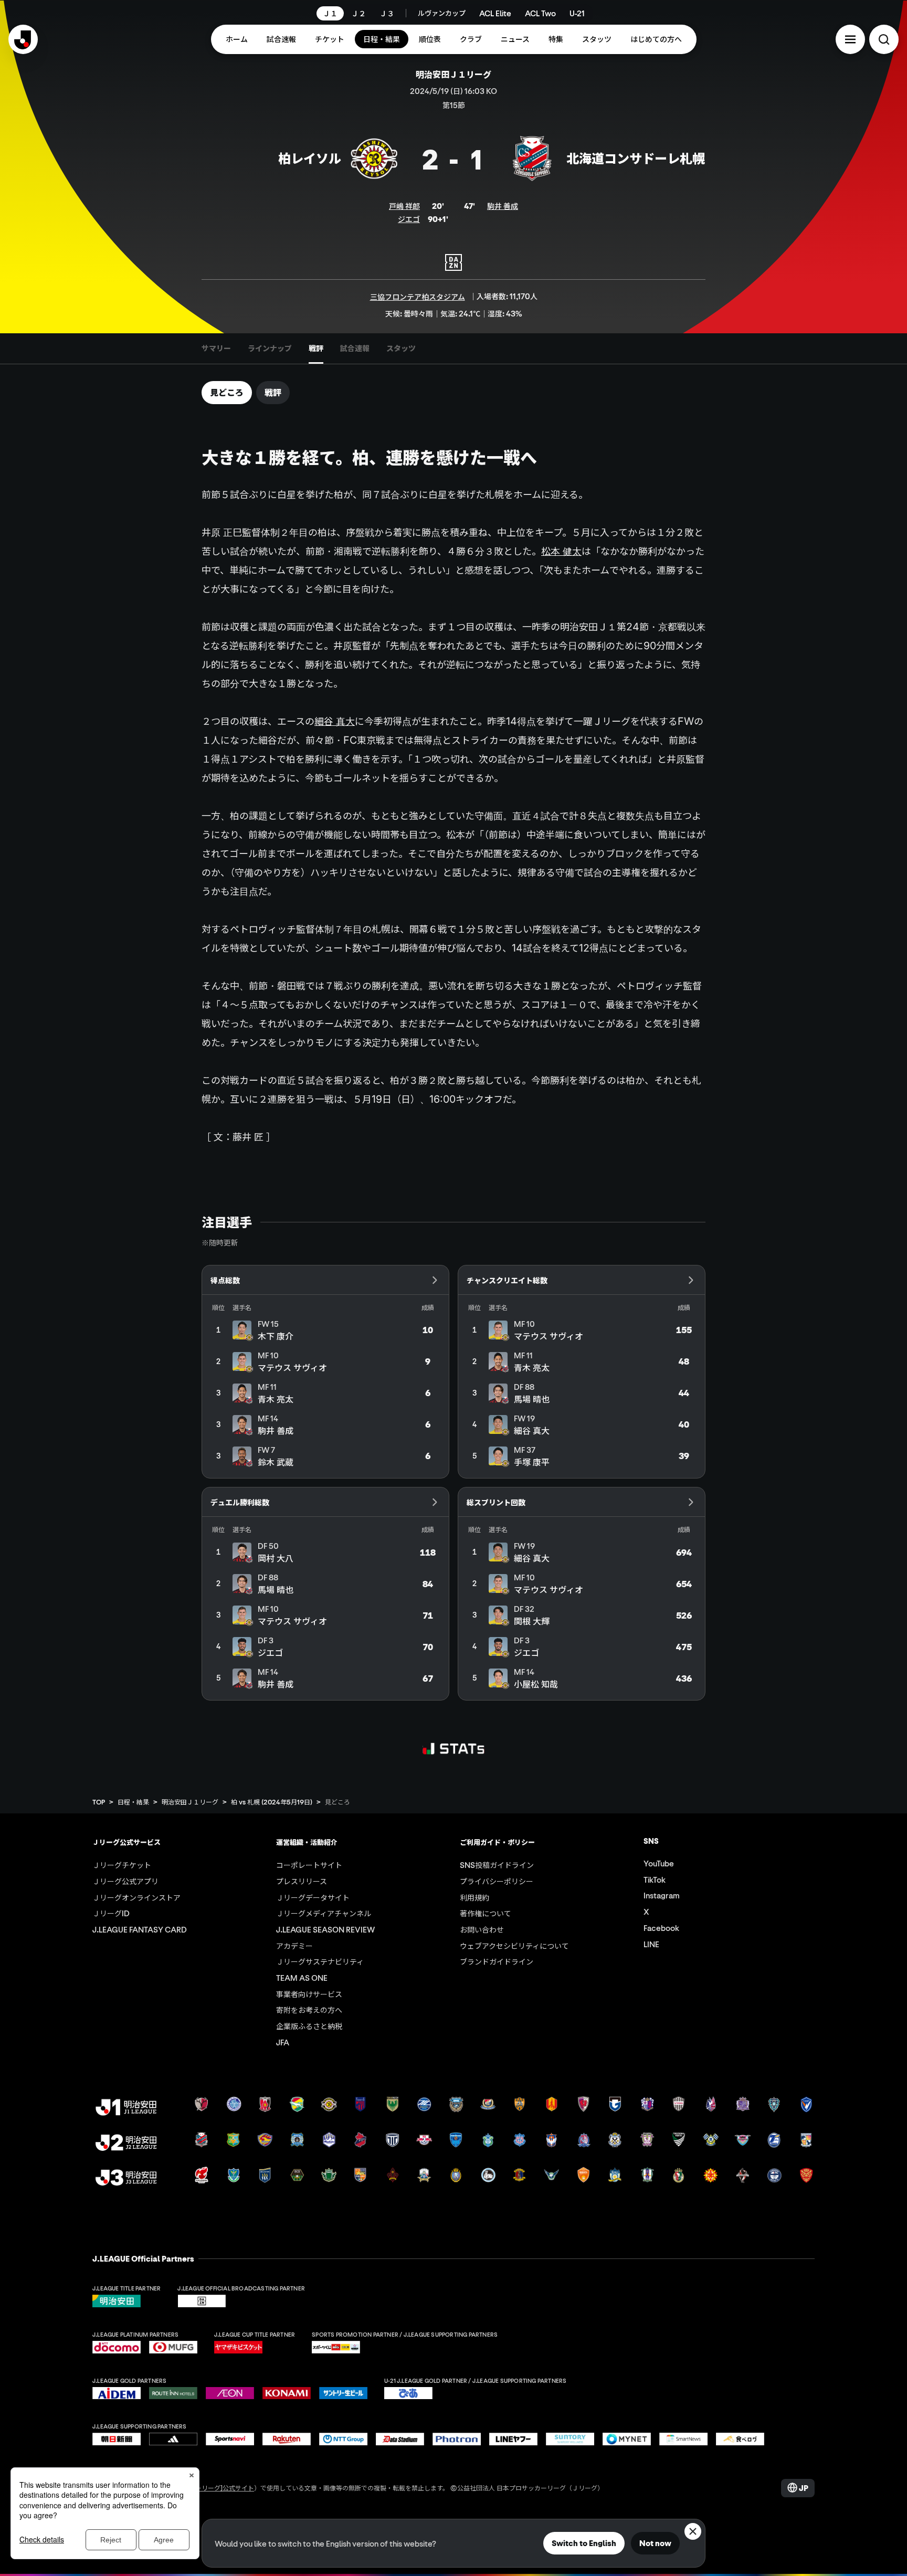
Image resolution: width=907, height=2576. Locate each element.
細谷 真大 (335, 721)
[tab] (216, 349)
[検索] (884, 39)
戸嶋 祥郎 (404, 206)
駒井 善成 (503, 206)
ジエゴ (409, 219)
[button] (850, 39)
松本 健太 (561, 551)
